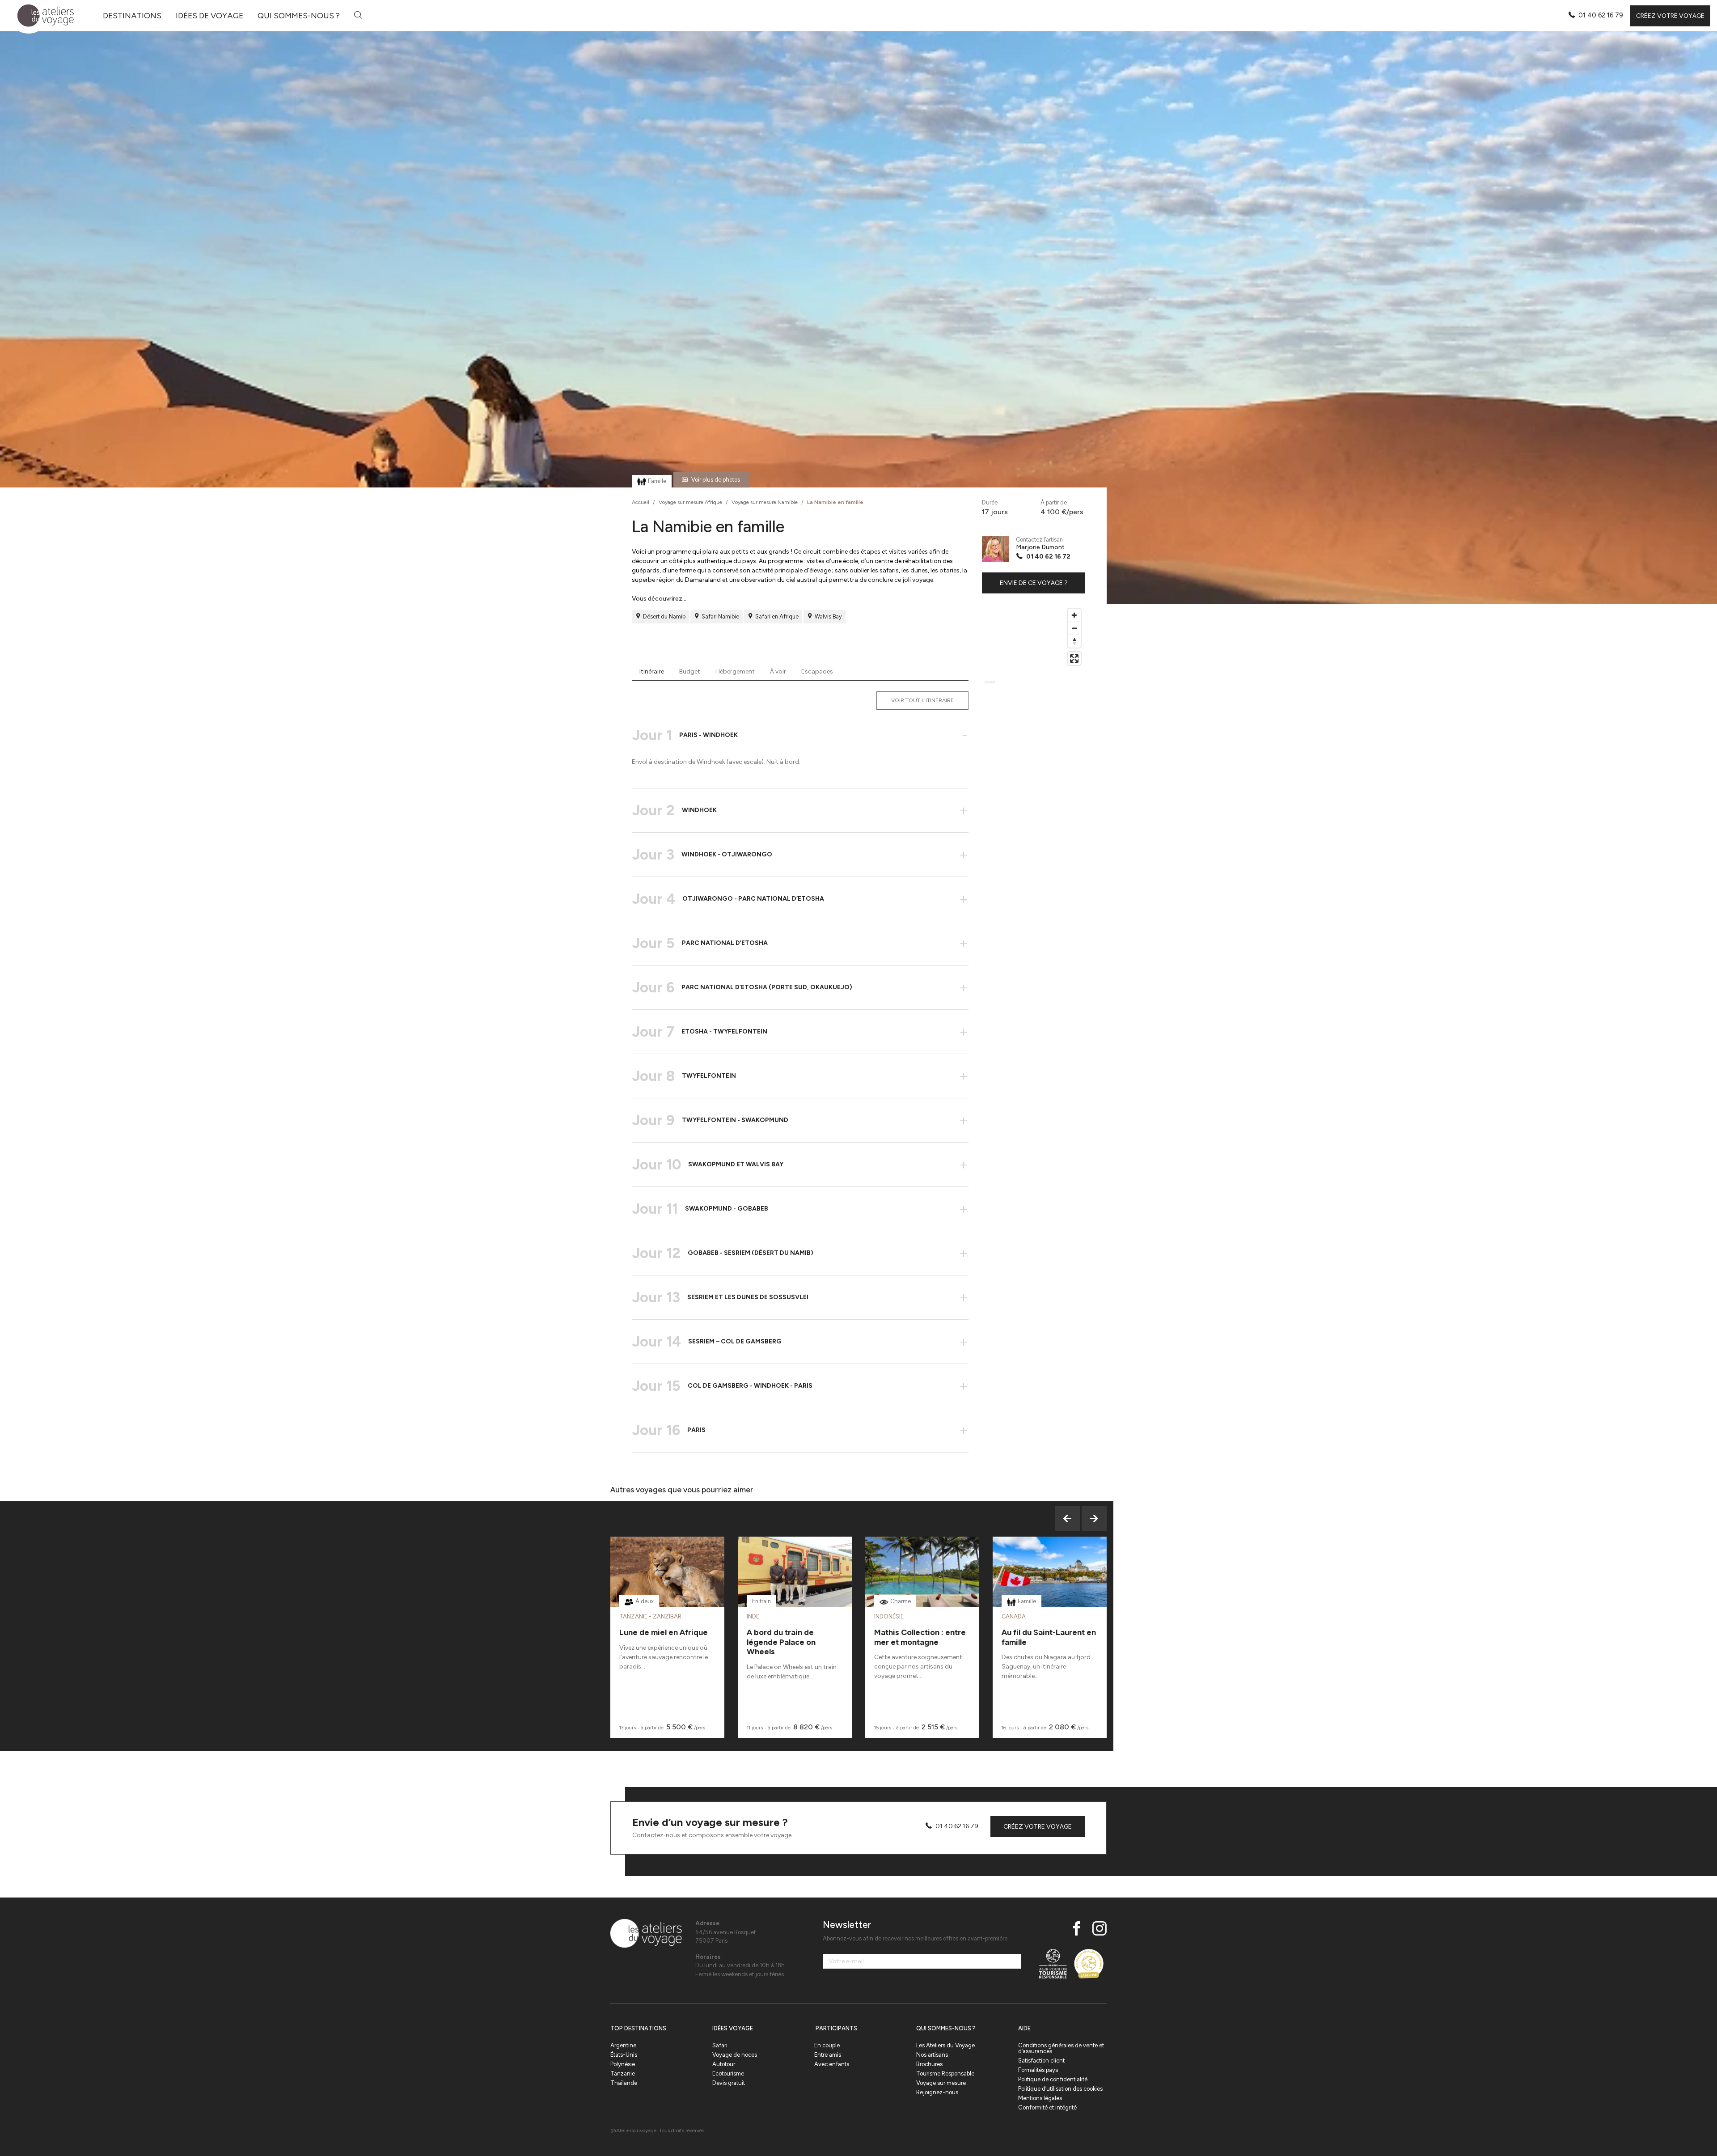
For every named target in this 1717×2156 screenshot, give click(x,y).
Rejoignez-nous (937, 2092)
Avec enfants (832, 2064)
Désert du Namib (664, 616)
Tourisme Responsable (945, 2073)
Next (1094, 1519)
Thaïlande (624, 2083)
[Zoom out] (1074, 628)
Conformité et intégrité (1047, 2107)
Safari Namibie (720, 616)
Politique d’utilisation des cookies (1060, 2089)
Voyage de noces (735, 2055)
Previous (1067, 1519)
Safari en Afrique (777, 616)
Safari (720, 2045)
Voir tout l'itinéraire (922, 700)
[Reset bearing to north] (1074, 641)
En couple (827, 2045)
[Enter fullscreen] (1074, 659)
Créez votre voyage (1670, 16)
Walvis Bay (828, 616)
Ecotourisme (728, 2073)
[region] (1034, 649)
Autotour (724, 2064)
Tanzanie (623, 2073)
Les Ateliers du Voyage (945, 2045)
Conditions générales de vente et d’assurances (1061, 2048)
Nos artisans (932, 2055)
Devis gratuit (729, 2083)
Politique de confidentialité (1053, 2079)
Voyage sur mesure (941, 2083)
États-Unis (624, 2055)
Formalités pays (1038, 2070)
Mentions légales (1040, 2098)
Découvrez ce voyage (667, 1594)
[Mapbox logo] (990, 686)
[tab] (652, 672)
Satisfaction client (1041, 2061)
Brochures (929, 2064)
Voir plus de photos (716, 480)
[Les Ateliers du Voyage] (40, 16)
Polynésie (623, 2064)
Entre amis (828, 2055)
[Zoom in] (1074, 615)
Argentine (623, 2045)
